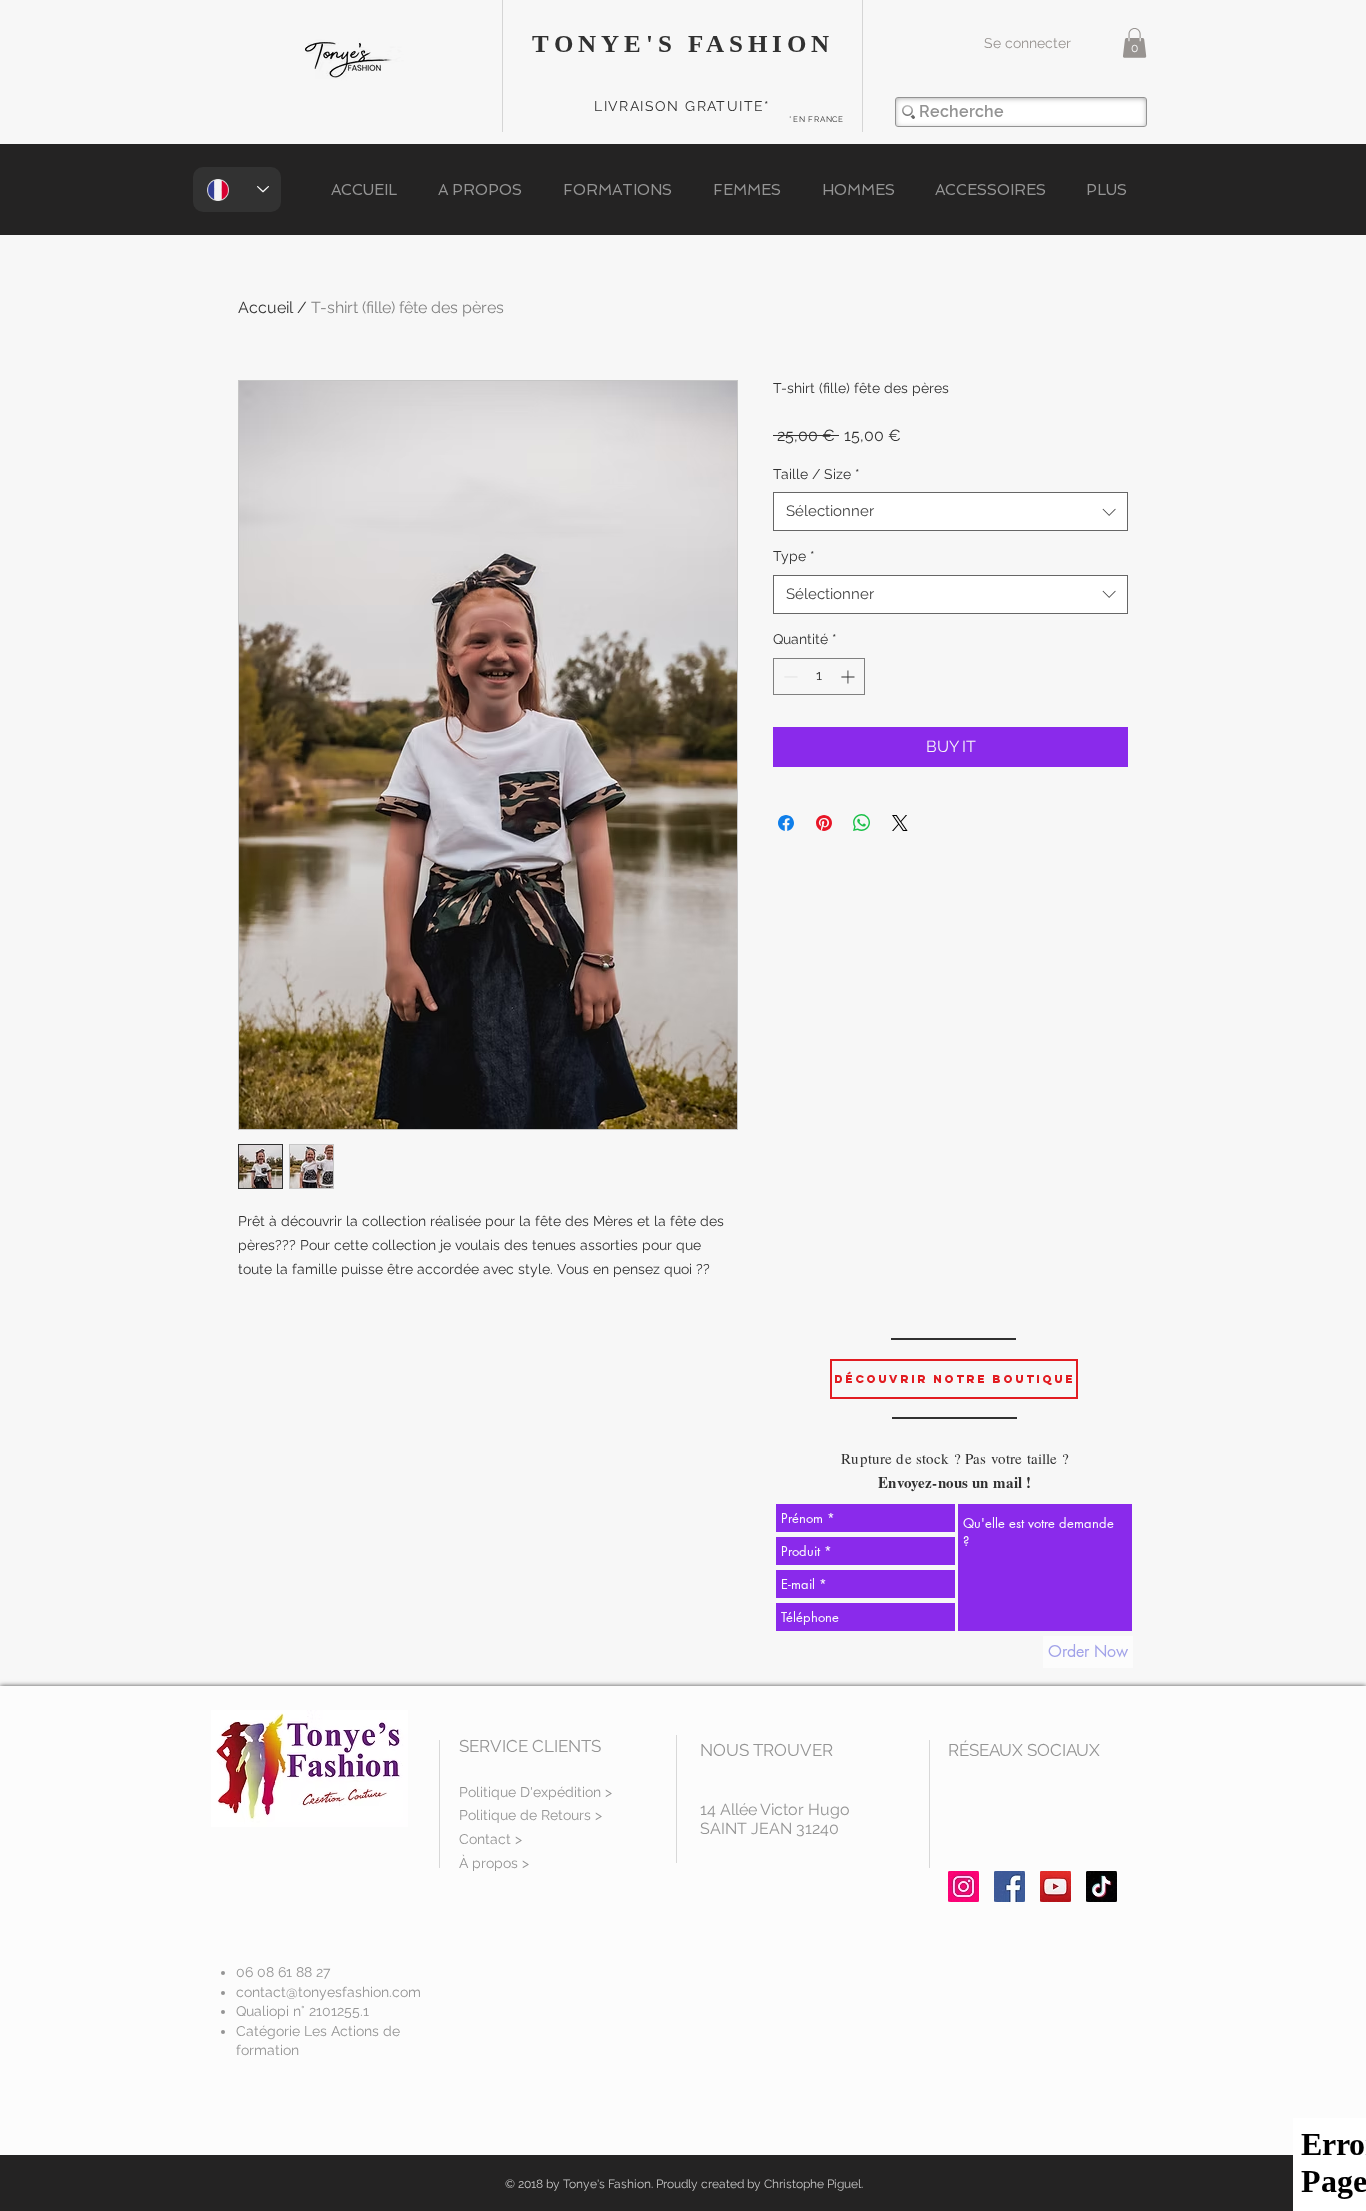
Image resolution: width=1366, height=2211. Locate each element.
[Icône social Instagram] (963, 1886)
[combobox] (950, 511)
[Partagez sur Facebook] (786, 823)
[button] (1134, 43)
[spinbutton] (819, 676)
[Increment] (849, 676)
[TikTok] (1101, 1886)
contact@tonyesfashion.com (328, 1992)
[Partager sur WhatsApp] (862, 823)
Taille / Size (816, 474)
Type (794, 556)
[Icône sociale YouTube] (1055, 1886)
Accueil (265, 307)
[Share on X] (900, 823)
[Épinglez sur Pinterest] (824, 823)
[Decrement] (788, 676)
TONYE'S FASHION (683, 43)
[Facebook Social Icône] (1009, 1886)
